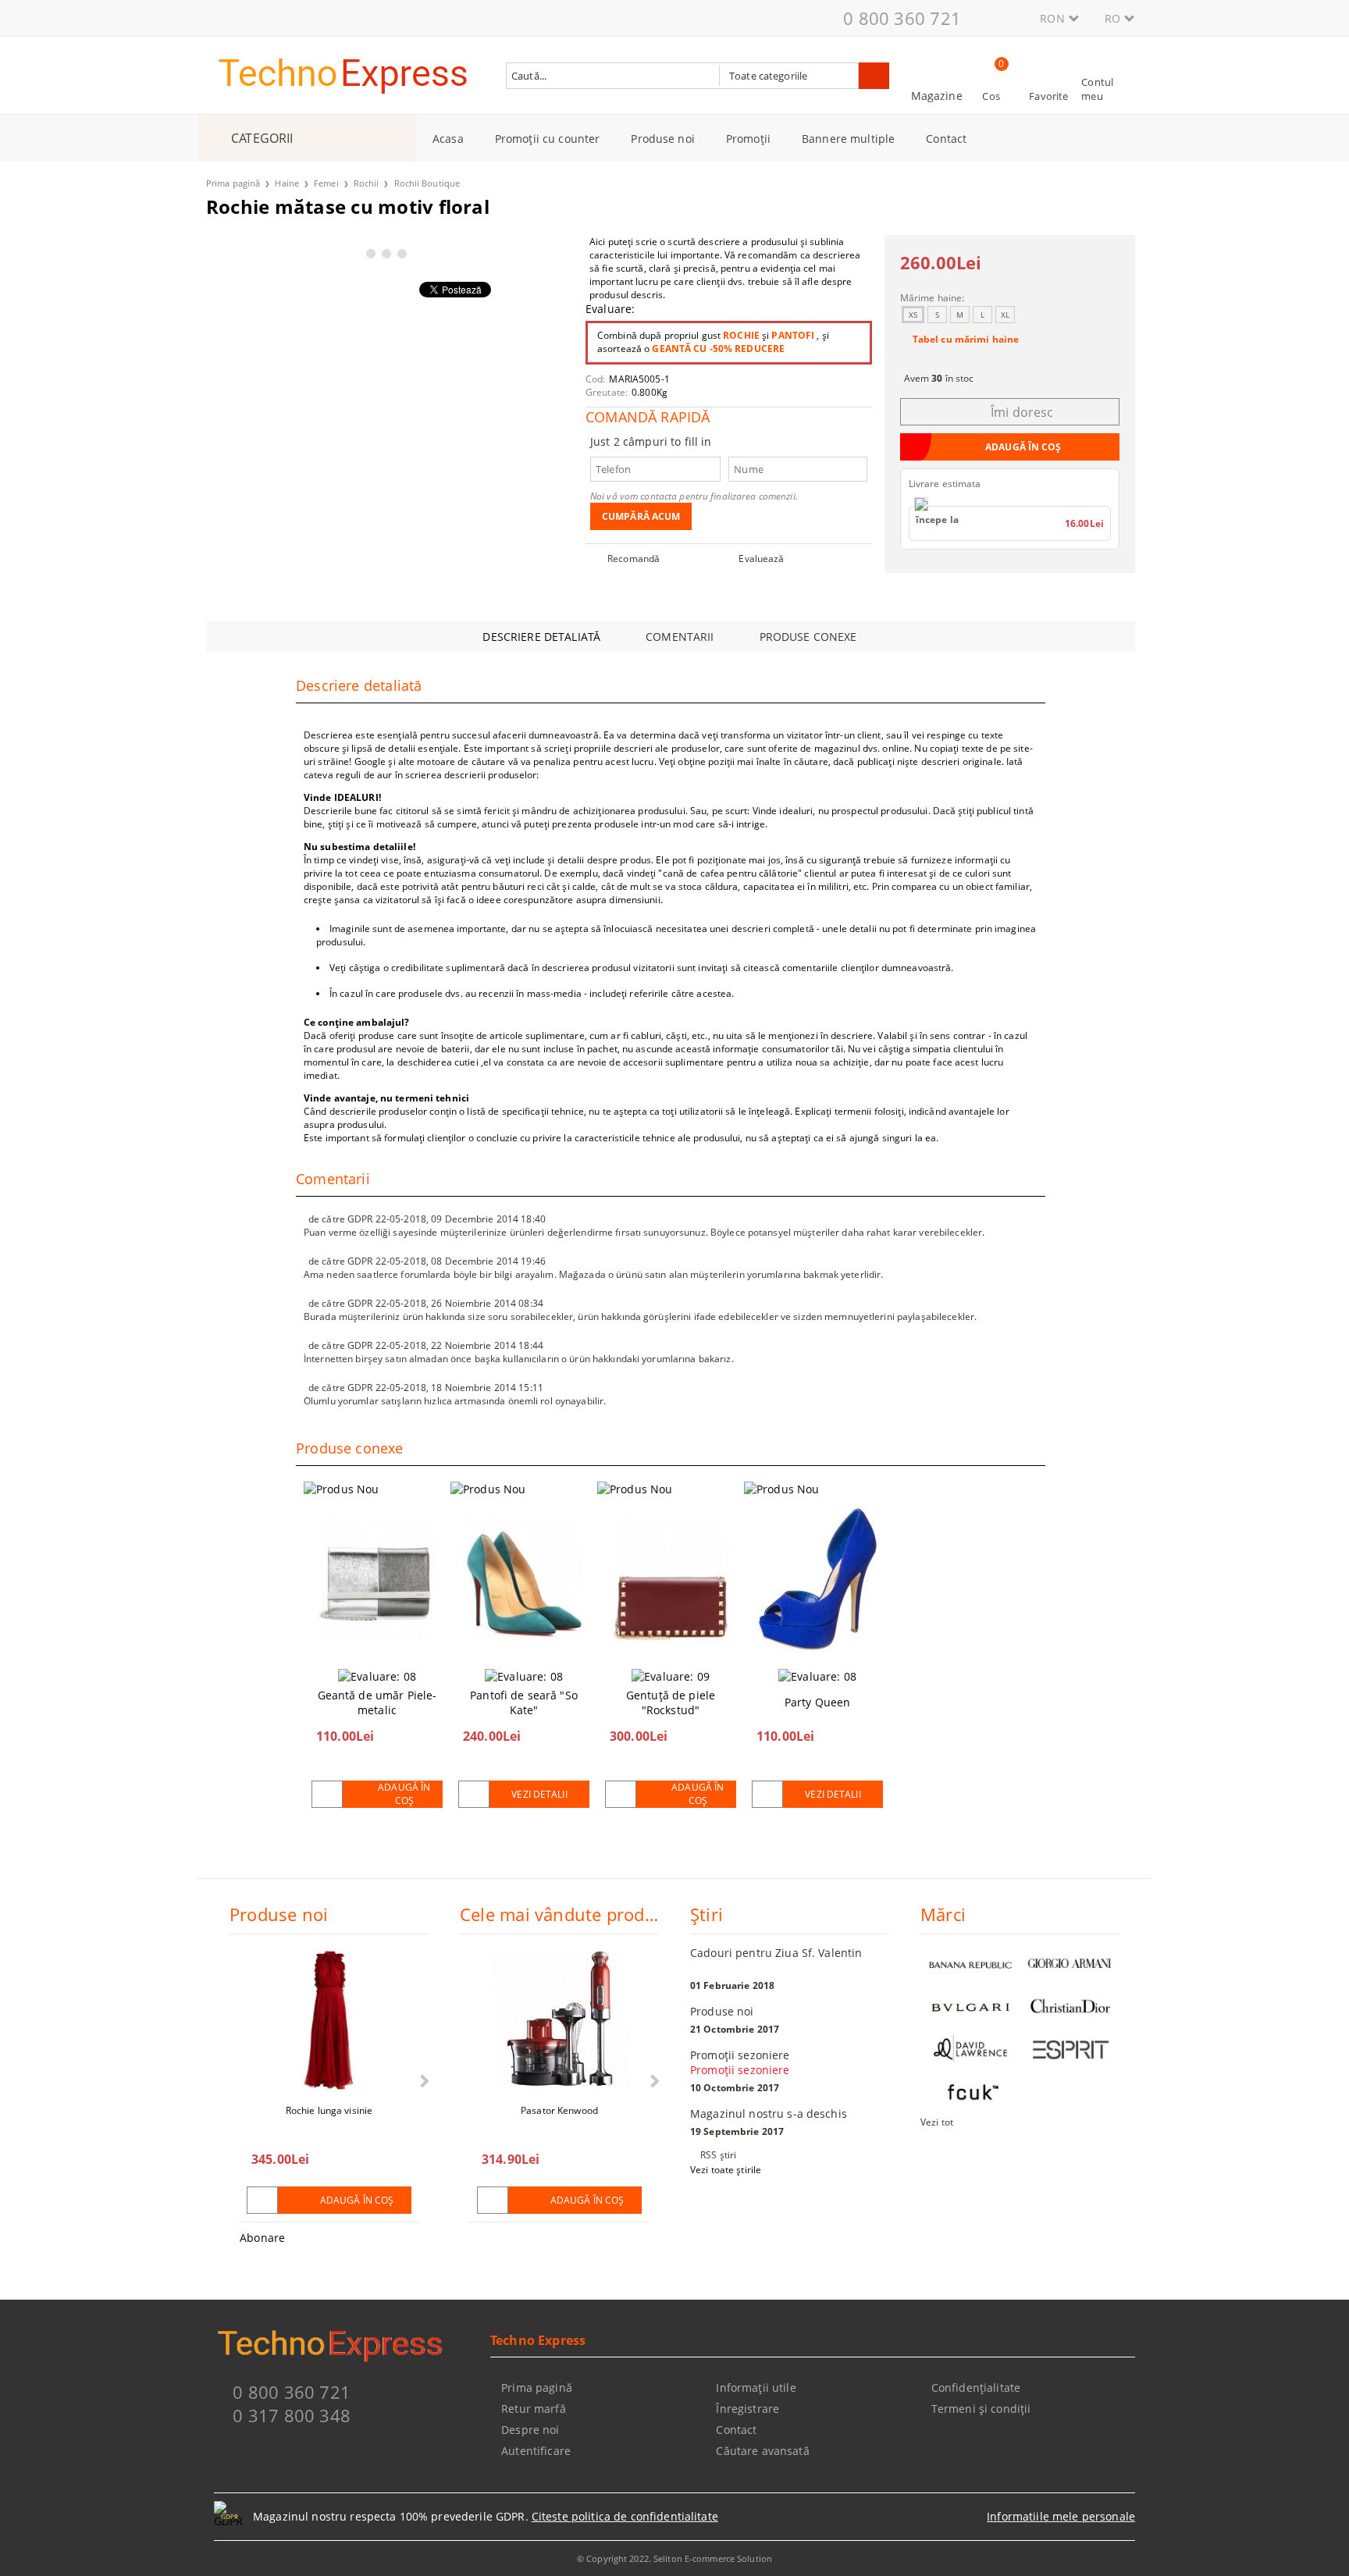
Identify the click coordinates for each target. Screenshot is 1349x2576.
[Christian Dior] (1070, 2007)
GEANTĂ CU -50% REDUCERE (718, 349)
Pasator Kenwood (559, 2110)
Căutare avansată (762, 2451)
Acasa (448, 139)
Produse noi (663, 139)
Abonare (262, 2238)
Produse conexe (808, 637)
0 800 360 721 (902, 18)
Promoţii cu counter (548, 139)
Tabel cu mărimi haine (966, 339)
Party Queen (818, 1702)
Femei (326, 183)
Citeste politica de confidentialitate (625, 2516)
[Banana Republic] (970, 1964)
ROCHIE (741, 335)
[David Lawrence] (970, 2049)
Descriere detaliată (541, 637)
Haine (287, 183)
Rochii (367, 183)
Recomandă (634, 559)
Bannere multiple (848, 139)
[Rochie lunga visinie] (329, 2020)
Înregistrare (747, 2409)
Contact (946, 139)
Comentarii (680, 637)
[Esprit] (1070, 2049)
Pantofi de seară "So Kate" (524, 1703)
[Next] (423, 2081)
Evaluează (761, 559)
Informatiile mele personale (1061, 2516)
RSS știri (718, 2155)
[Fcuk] (970, 2092)
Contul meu (1097, 89)
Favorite (1048, 96)
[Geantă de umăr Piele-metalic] (377, 1579)
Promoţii (748, 139)
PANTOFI (793, 335)
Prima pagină (233, 183)
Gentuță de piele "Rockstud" (671, 1703)
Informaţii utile (756, 2387)
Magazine (937, 96)
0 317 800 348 (292, 2415)
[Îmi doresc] (327, 1794)
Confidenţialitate (976, 2387)
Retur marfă (534, 2409)
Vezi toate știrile (726, 2170)
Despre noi (530, 2430)
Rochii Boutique (427, 183)
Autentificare (536, 2451)
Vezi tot (937, 2122)
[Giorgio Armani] (1070, 1964)
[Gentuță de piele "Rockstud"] (671, 1579)
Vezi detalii (539, 1794)
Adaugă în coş (404, 1794)
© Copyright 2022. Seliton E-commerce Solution (674, 2558)
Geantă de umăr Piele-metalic (377, 1703)
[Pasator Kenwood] (560, 2020)
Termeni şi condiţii (981, 2409)
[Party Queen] (817, 1579)
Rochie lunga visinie (329, 2110)
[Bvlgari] (970, 2007)
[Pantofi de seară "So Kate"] (524, 1579)
